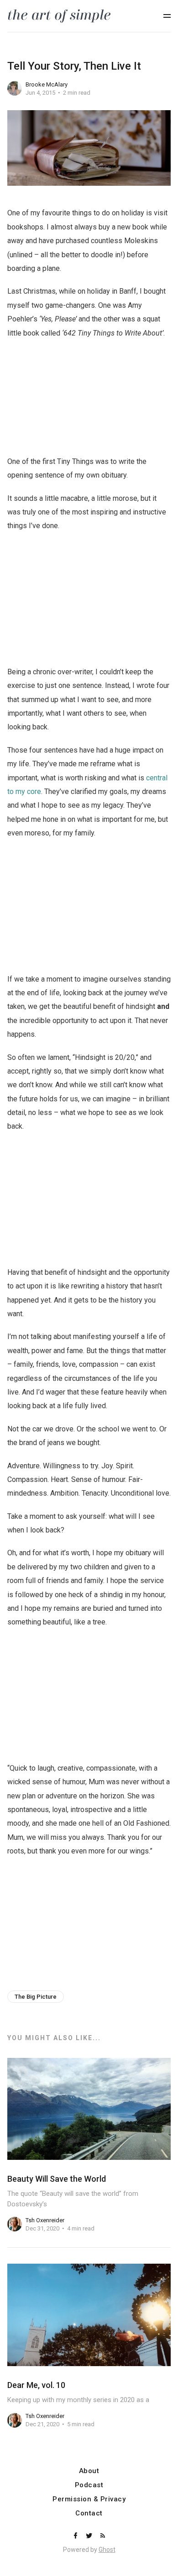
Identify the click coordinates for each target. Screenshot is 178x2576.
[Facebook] (76, 2536)
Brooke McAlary (47, 84)
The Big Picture (36, 1997)
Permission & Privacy (89, 2499)
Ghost (107, 2550)
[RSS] (103, 2536)
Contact (89, 2513)
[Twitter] (90, 2536)
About (89, 2471)
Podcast (89, 2485)
